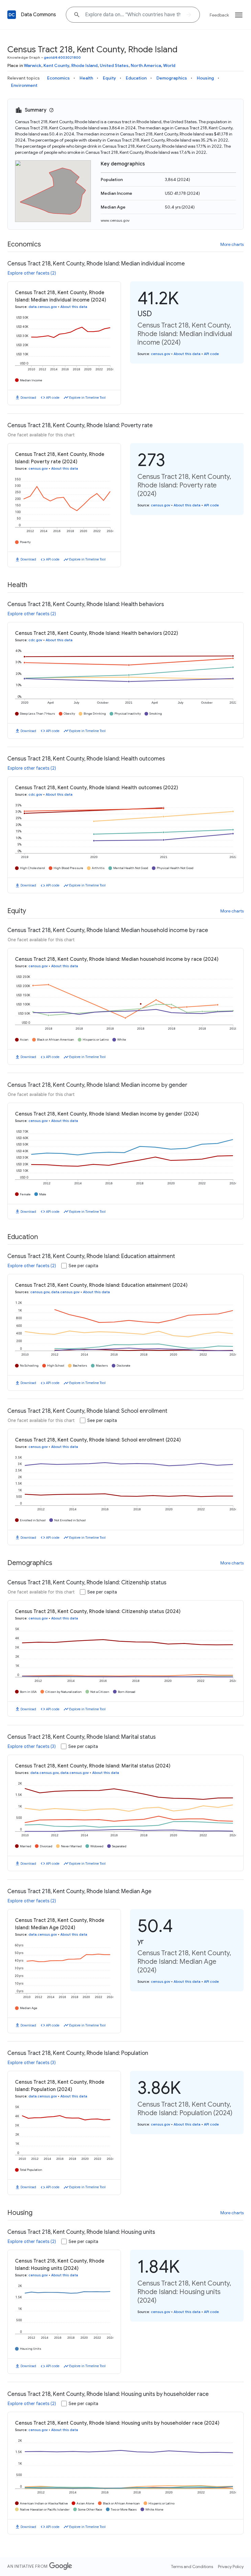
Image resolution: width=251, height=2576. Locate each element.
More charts (232, 244)
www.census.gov (115, 220)
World (169, 65)
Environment (24, 85)
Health (86, 78)
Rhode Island (84, 65)
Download (28, 398)
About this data (74, 307)
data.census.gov (43, 307)
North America (146, 65)
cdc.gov (35, 640)
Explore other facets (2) (32, 273)
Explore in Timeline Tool (87, 398)
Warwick (33, 65)
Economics (58, 78)
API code (53, 398)
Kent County (56, 65)
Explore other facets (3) (32, 1746)
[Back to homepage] (12, 15)
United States (114, 65)
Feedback (219, 15)
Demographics (172, 78)
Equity (109, 78)
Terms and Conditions (192, 2567)
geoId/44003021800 (62, 57)
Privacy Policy (231, 2567)
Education (136, 78)
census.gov (161, 354)
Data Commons (38, 15)
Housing (205, 78)
